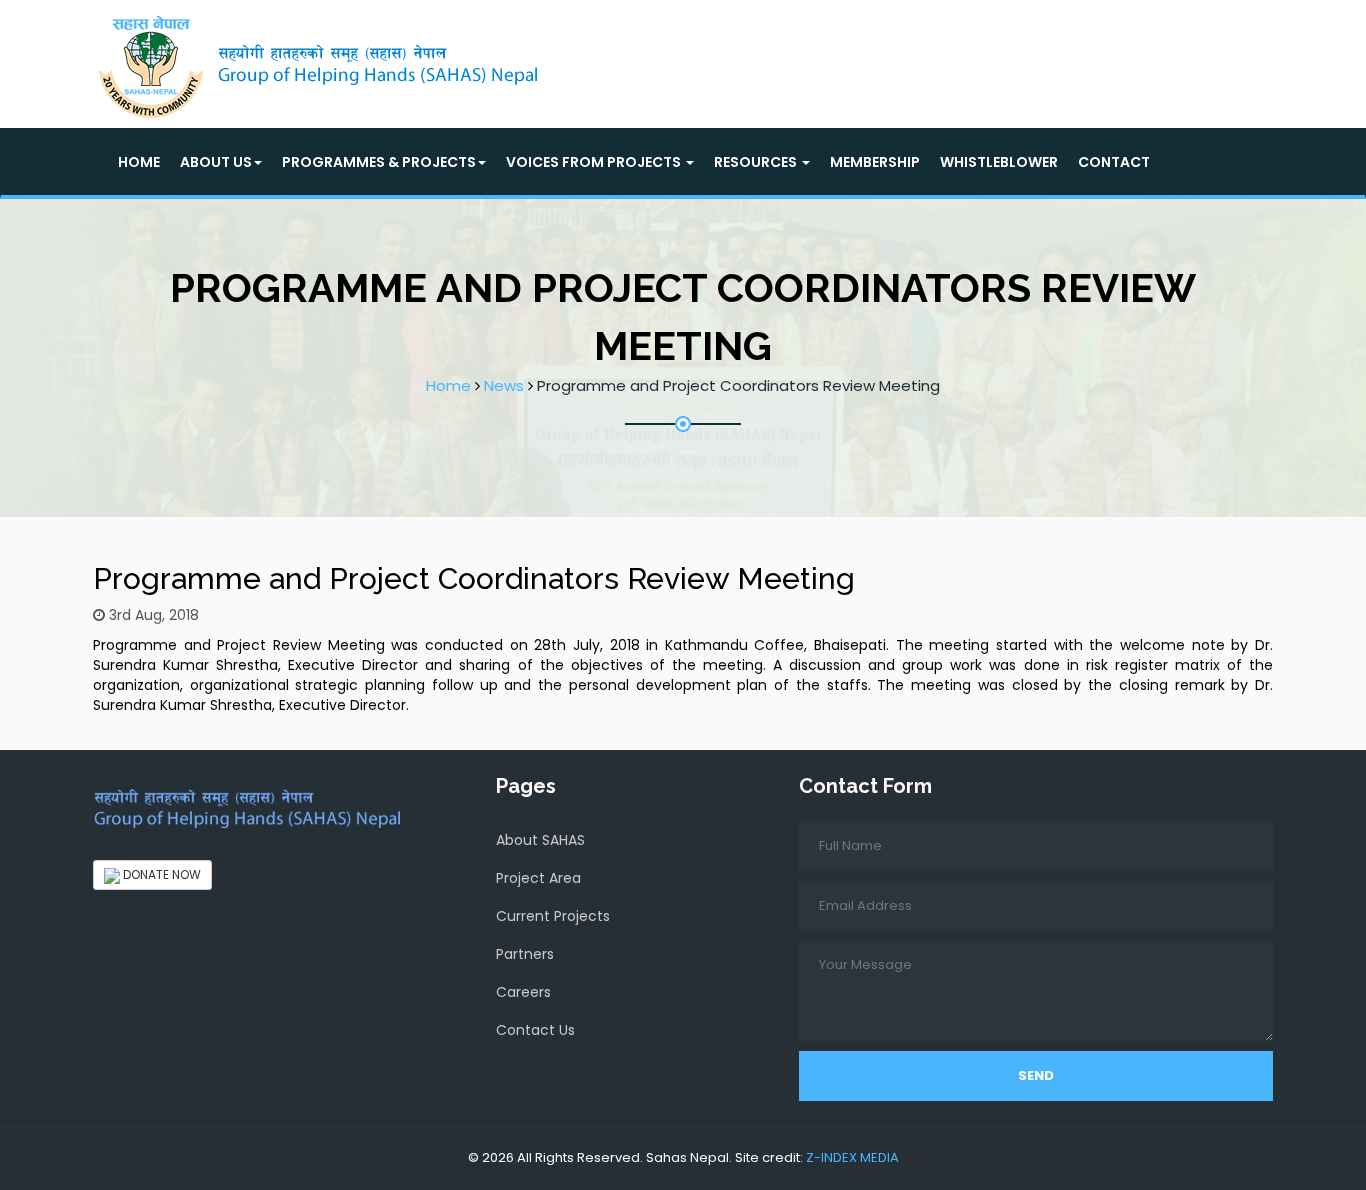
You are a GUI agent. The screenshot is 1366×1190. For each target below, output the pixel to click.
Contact (1114, 162)
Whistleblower (999, 162)
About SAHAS (540, 840)
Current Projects (553, 916)
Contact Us (535, 1030)
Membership (875, 162)
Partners (525, 954)
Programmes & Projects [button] (379, 162)
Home (139, 162)
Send (1036, 1075)
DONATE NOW (160, 874)
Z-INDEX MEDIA (852, 1157)
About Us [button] (216, 162)
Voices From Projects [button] (595, 162)
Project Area (538, 878)
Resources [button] (757, 162)
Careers (523, 992)
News (504, 385)
